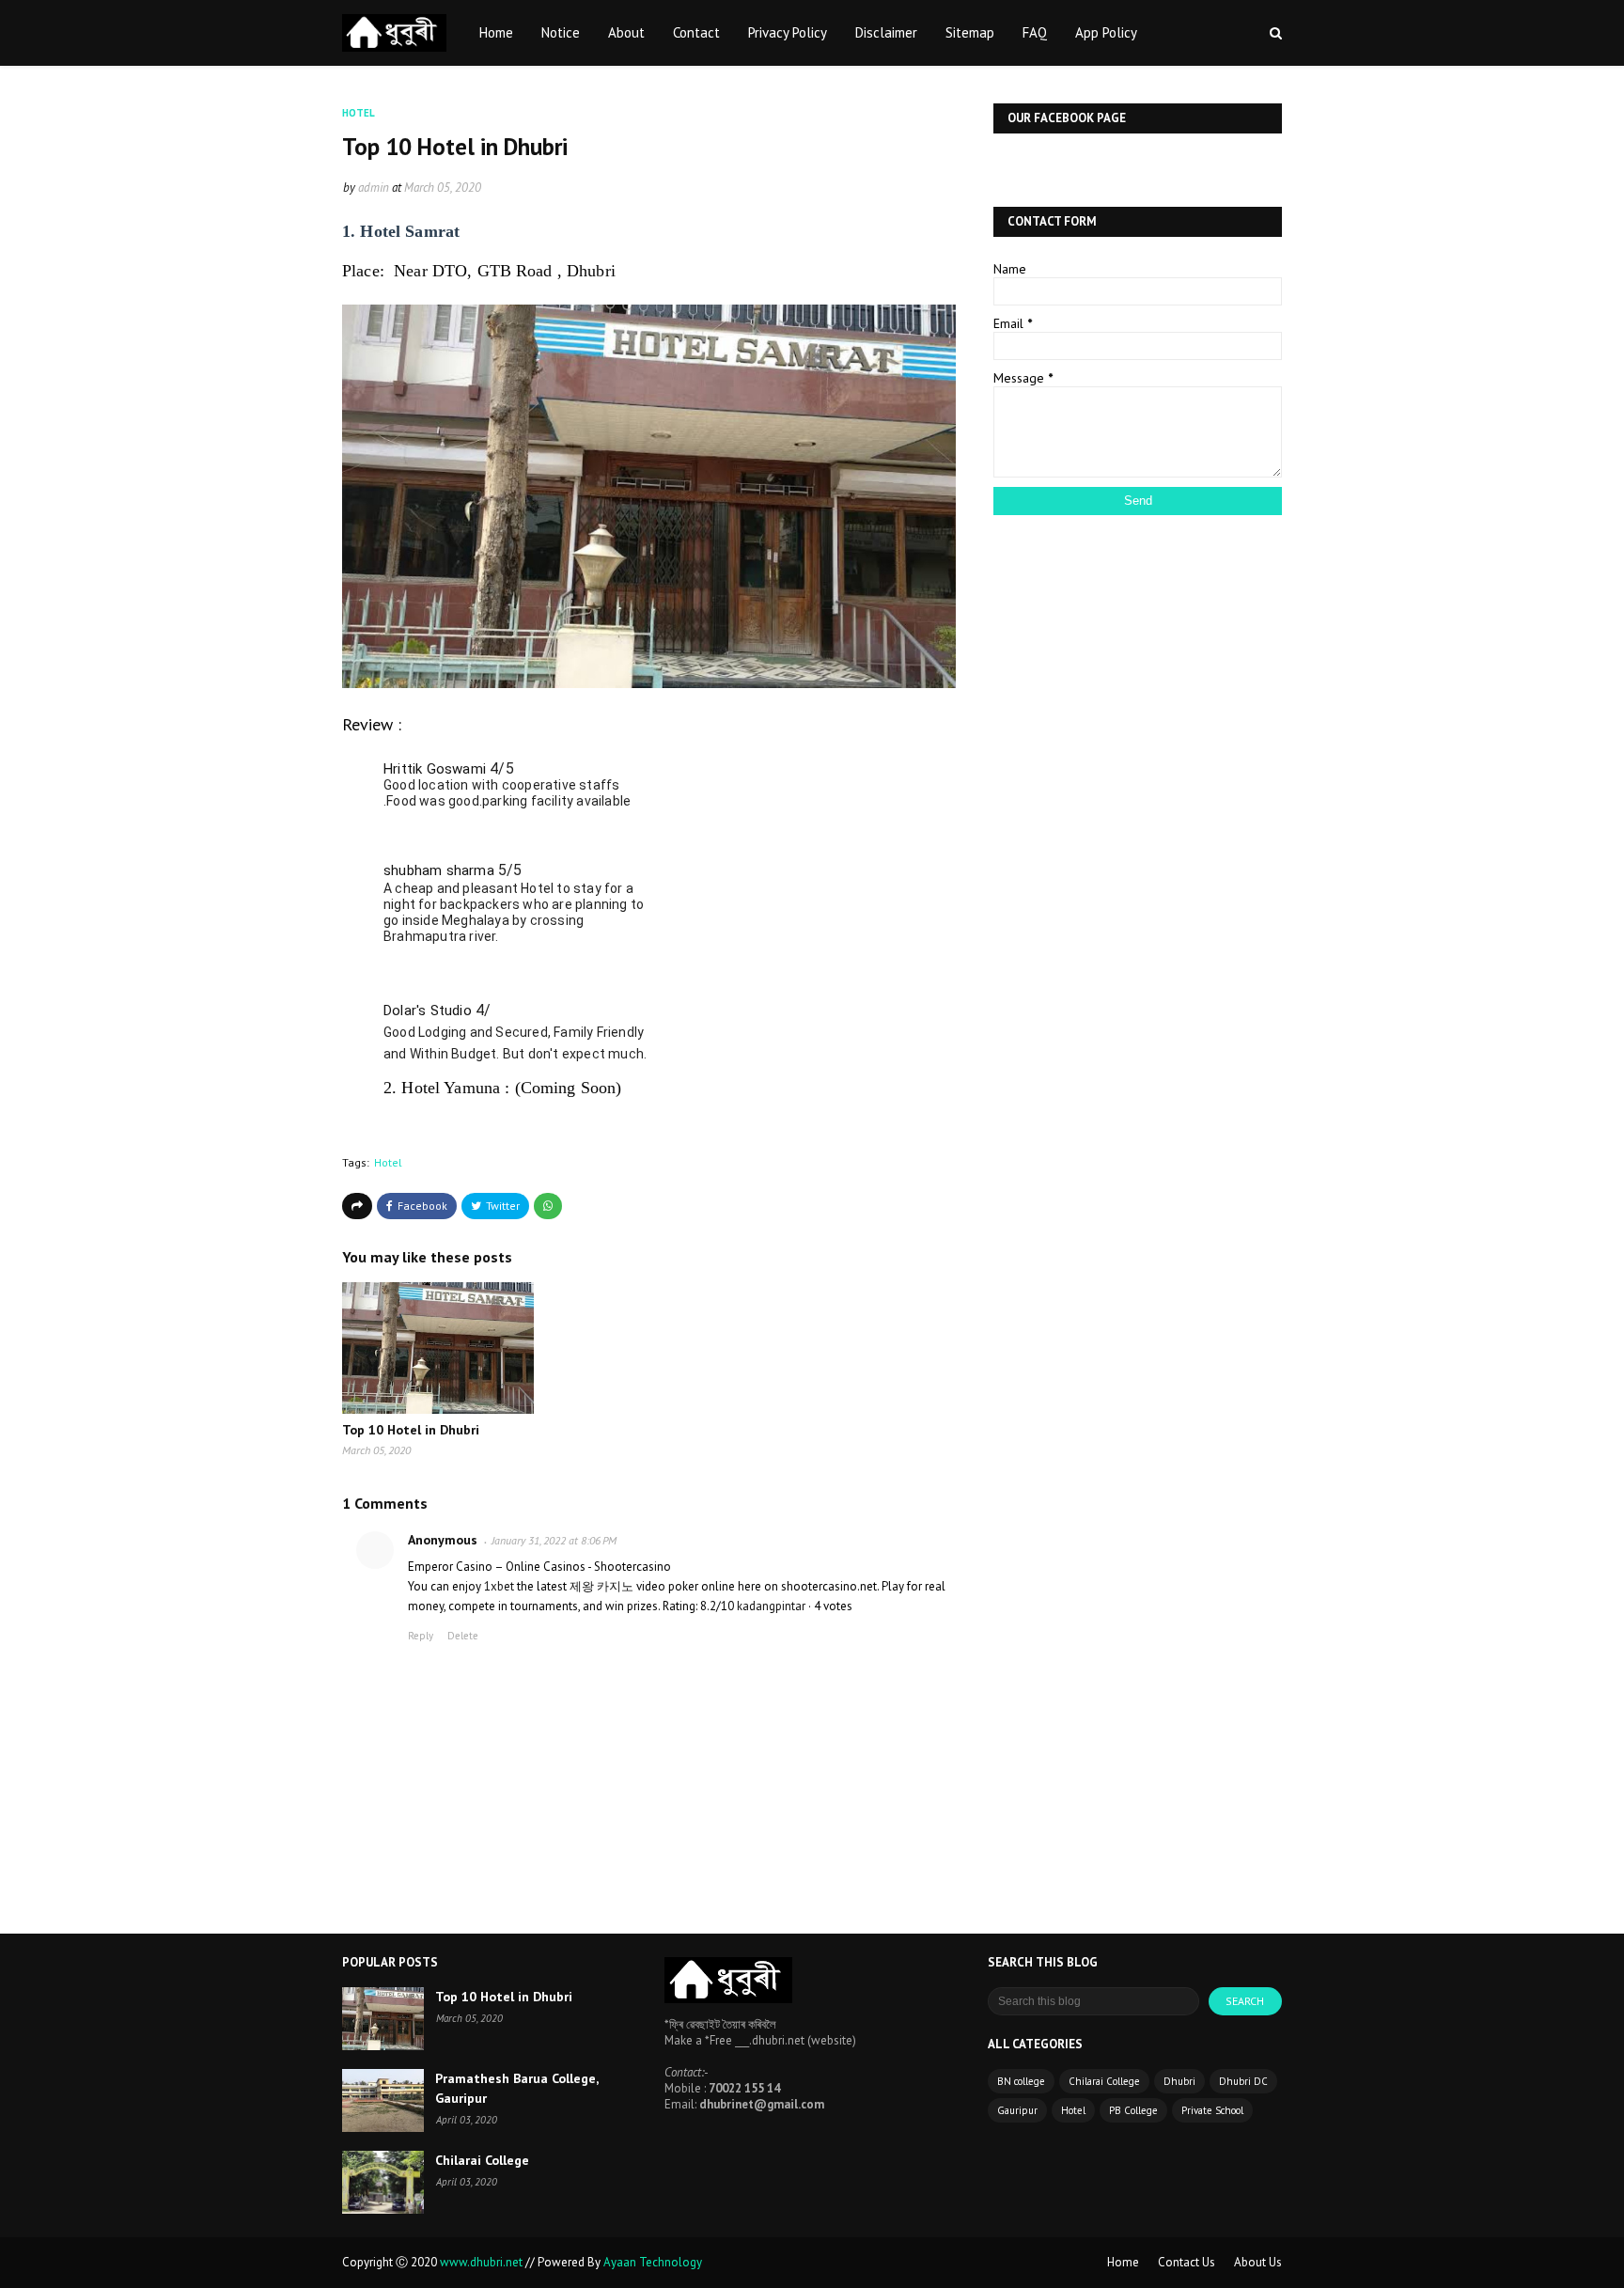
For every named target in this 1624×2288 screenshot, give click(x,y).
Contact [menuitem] (696, 32)
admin (374, 188)
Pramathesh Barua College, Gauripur (516, 2088)
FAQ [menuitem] (1035, 32)
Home (1123, 2262)
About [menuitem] (626, 32)
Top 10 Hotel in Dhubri (411, 1430)
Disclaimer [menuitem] (886, 32)
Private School (1212, 2110)
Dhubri (1179, 2081)
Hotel (388, 1162)
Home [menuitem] (496, 32)
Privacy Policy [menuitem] (788, 32)
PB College (1133, 2110)
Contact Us (1187, 2262)
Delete (463, 1636)
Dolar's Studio (428, 1011)
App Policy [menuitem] (1106, 32)
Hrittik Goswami (435, 769)
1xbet (499, 1586)
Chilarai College (482, 2160)
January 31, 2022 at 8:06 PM (554, 1540)
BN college (1021, 2081)
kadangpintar (771, 1606)
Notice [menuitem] (561, 32)
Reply (421, 1636)
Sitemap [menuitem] (970, 32)
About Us (1258, 2262)
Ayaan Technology (653, 2262)
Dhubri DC (1243, 2081)
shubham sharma (439, 870)
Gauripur (1017, 2110)
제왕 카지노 (601, 1586)
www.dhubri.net (483, 2262)
